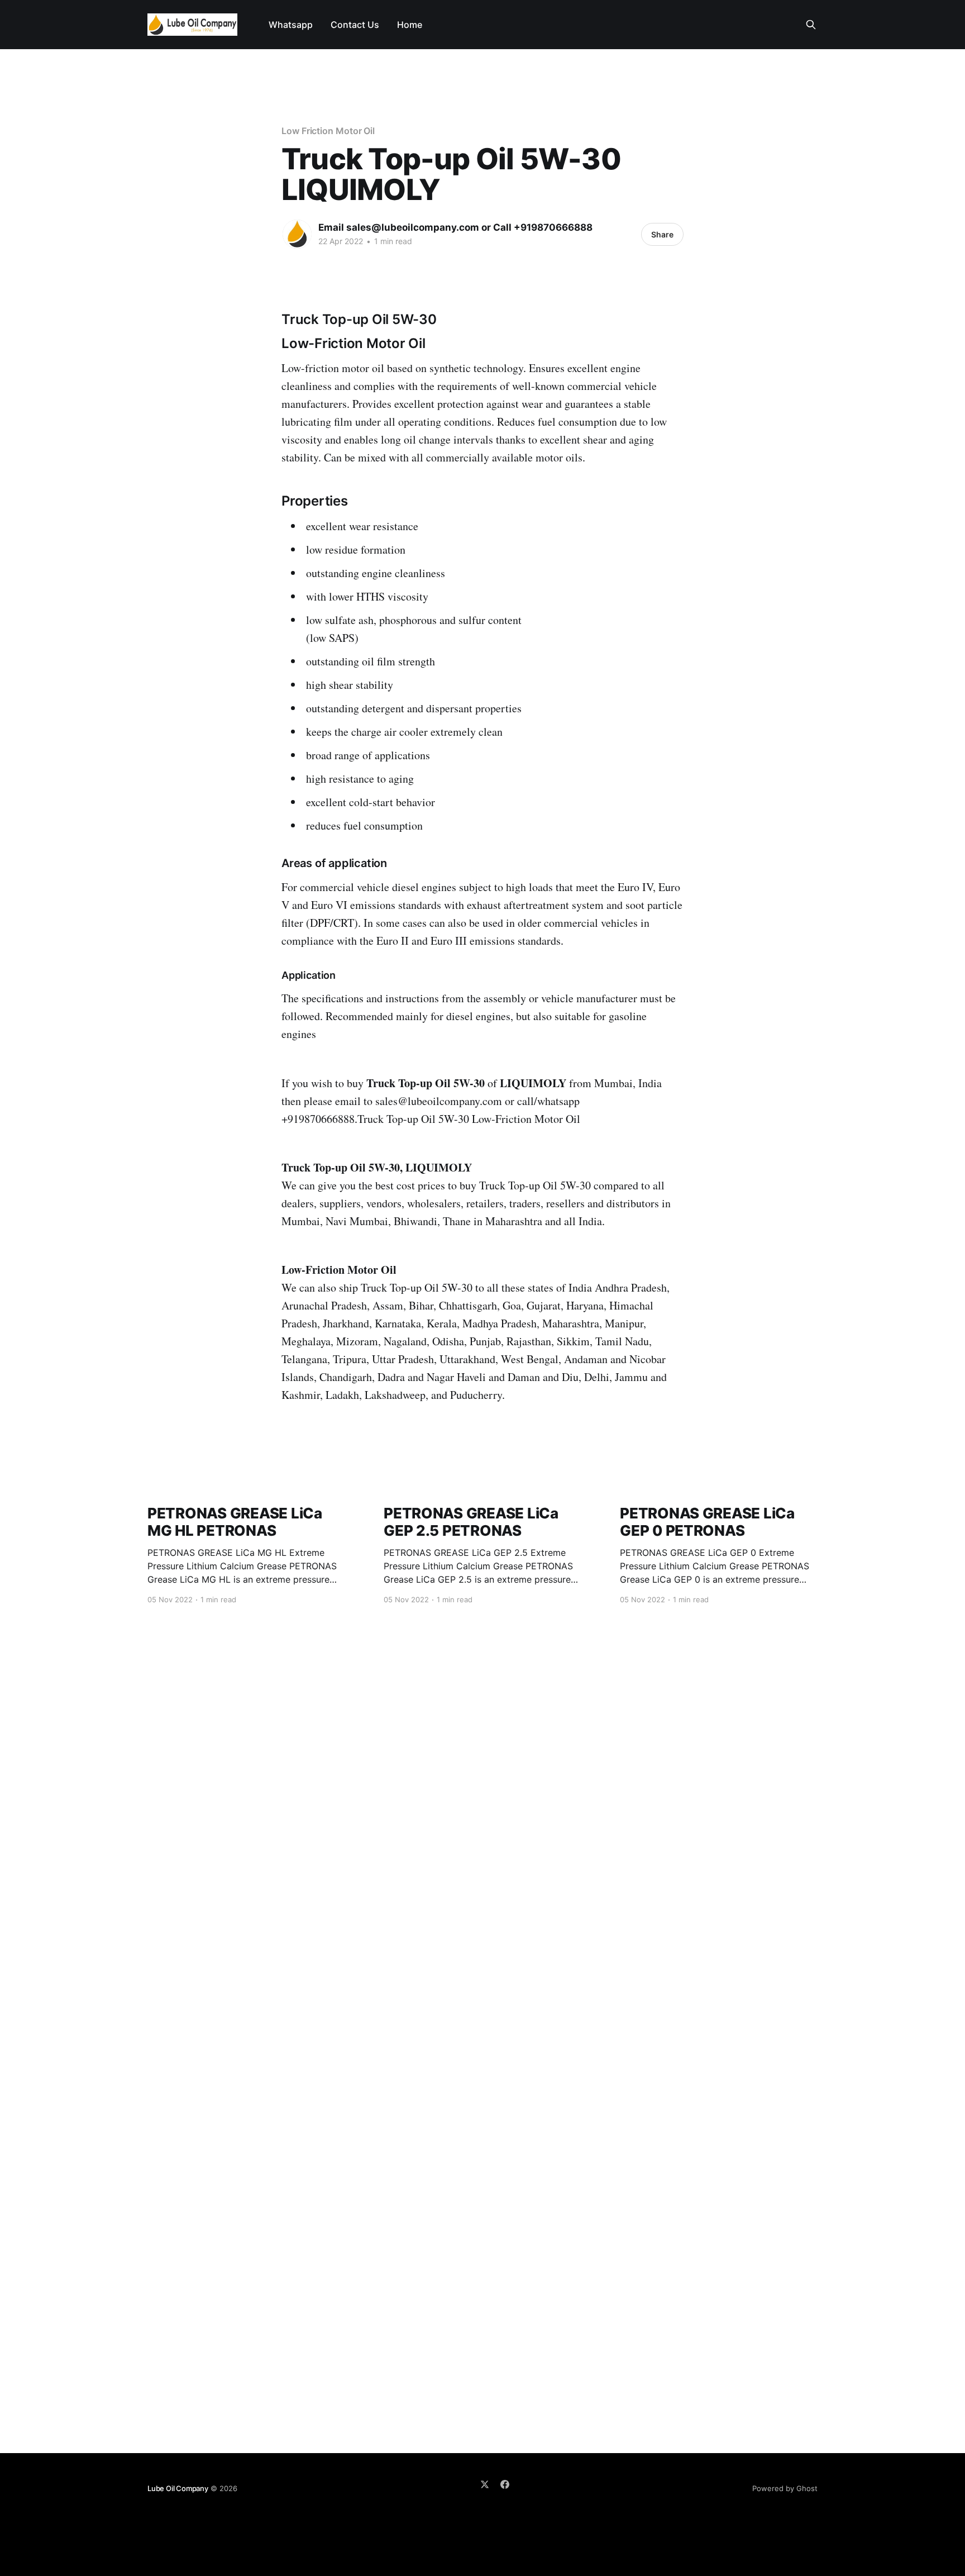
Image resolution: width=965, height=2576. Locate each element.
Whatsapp (291, 25)
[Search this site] (811, 25)
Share (662, 234)
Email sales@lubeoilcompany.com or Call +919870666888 (455, 227)
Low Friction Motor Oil (328, 131)
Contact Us (355, 25)
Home (410, 25)
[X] (485, 2484)
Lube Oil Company (178, 2488)
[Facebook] (505, 2484)
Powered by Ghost (785, 2488)
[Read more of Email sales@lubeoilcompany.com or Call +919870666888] (297, 234)
